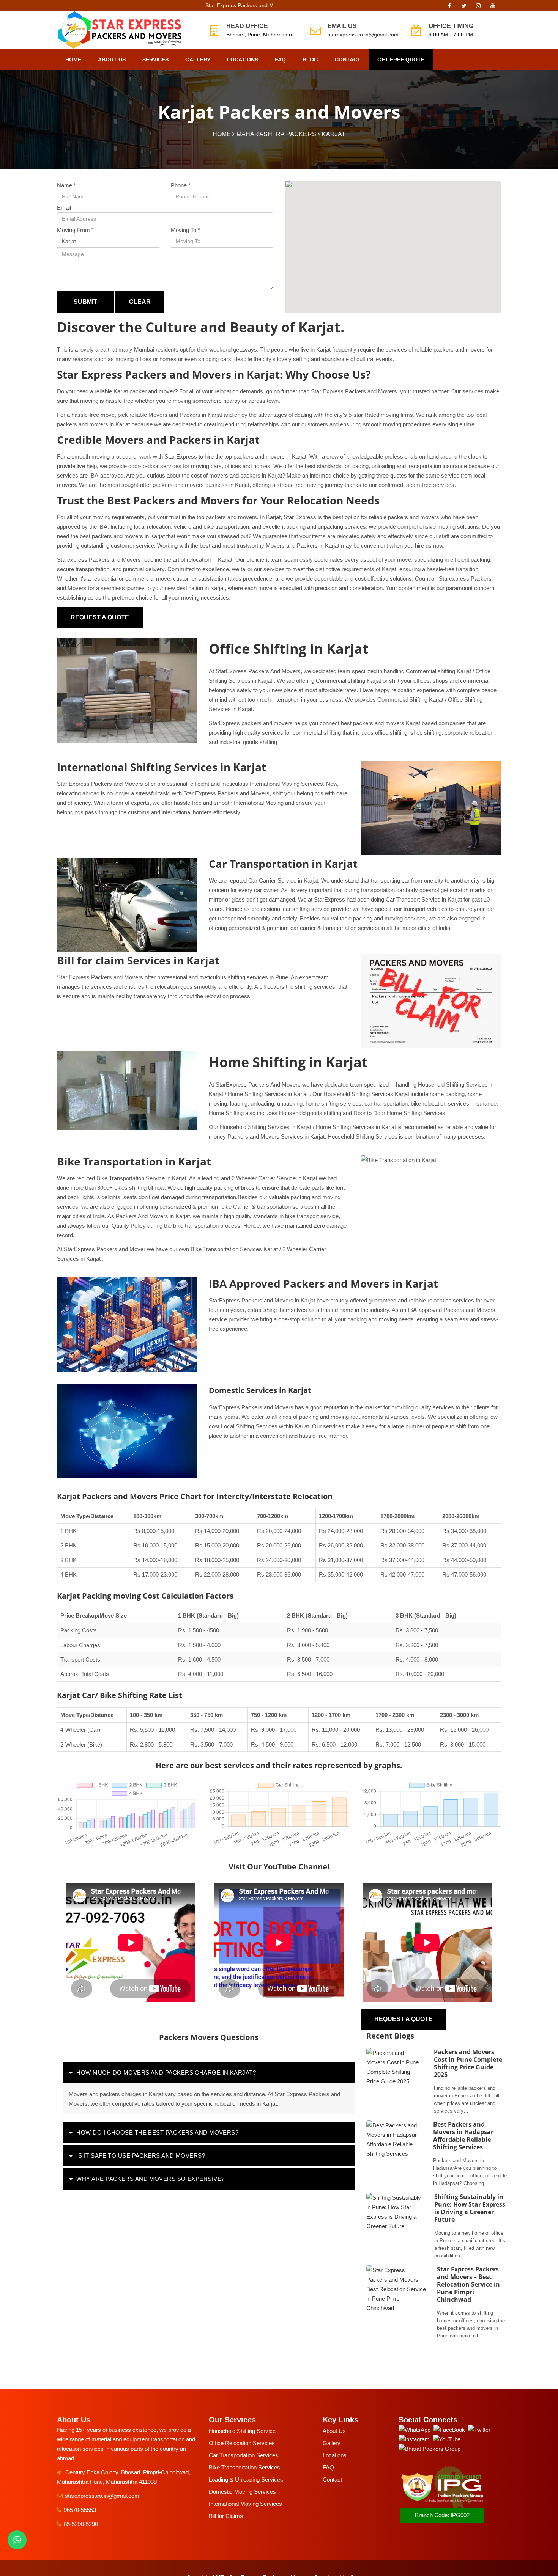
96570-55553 (80, 2510)
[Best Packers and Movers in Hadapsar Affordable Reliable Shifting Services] (395, 2154)
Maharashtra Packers (276, 134)
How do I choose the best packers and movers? (157, 2132)
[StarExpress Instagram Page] (478, 8)
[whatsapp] (17, 2540)
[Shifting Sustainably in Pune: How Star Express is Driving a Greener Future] (396, 2226)
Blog (310, 60)
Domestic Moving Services (242, 2492)
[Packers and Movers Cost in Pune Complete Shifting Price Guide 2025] (395, 2081)
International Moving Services (245, 2504)
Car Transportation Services (244, 2455)
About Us (112, 60)
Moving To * (185, 230)
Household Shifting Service (242, 2431)
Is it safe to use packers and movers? (141, 2156)
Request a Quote (100, 617)
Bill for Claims (226, 2516)
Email (64, 208)
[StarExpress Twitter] (464, 8)
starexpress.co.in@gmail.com (363, 35)
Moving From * (75, 230)
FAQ (280, 60)
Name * (66, 185)
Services (155, 60)
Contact (348, 60)
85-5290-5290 (81, 2524)
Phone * (181, 185)
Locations (243, 60)
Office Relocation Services (242, 2443)
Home (73, 60)
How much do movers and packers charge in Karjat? (166, 2073)
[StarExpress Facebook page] (449, 8)
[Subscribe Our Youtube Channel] (493, 8)
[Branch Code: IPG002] (442, 2507)
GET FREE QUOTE (401, 60)
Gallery (198, 60)
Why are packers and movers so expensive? (150, 2179)
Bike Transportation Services (244, 2467)
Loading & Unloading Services (246, 2479)
